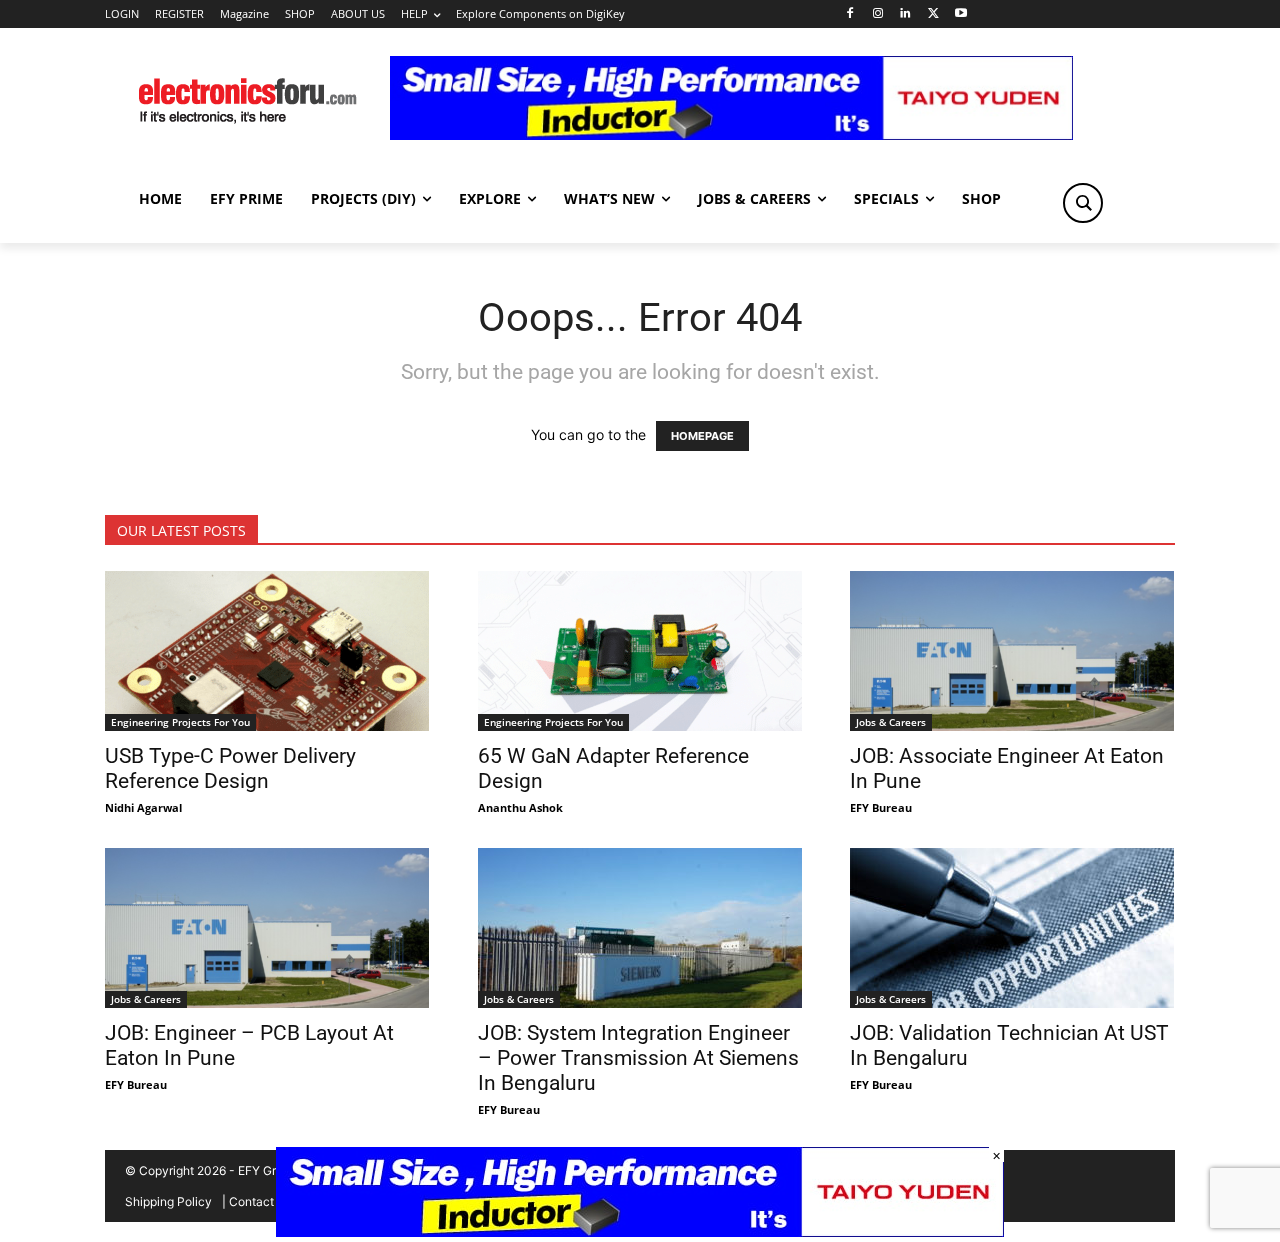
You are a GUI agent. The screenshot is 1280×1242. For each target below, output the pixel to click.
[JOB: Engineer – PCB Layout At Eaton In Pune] (267, 928)
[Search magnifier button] (1083, 203)
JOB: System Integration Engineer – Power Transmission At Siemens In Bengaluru (638, 1058)
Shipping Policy (168, 1201)
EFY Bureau (881, 807)
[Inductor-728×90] (731, 134)
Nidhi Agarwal (143, 807)
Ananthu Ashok (520, 807)
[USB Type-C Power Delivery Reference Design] (267, 651)
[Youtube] (961, 14)
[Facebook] (849, 14)
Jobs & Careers (891, 722)
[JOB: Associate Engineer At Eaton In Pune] (1012, 651)
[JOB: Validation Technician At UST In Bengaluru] (1012, 928)
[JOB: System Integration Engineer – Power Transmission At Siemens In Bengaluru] (640, 928)
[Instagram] (877, 14)
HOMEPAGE (702, 436)
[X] (933, 14)
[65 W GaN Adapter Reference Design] (640, 651)
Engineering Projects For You (180, 722)
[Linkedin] (905, 14)
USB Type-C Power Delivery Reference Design (230, 768)
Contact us (259, 1201)
